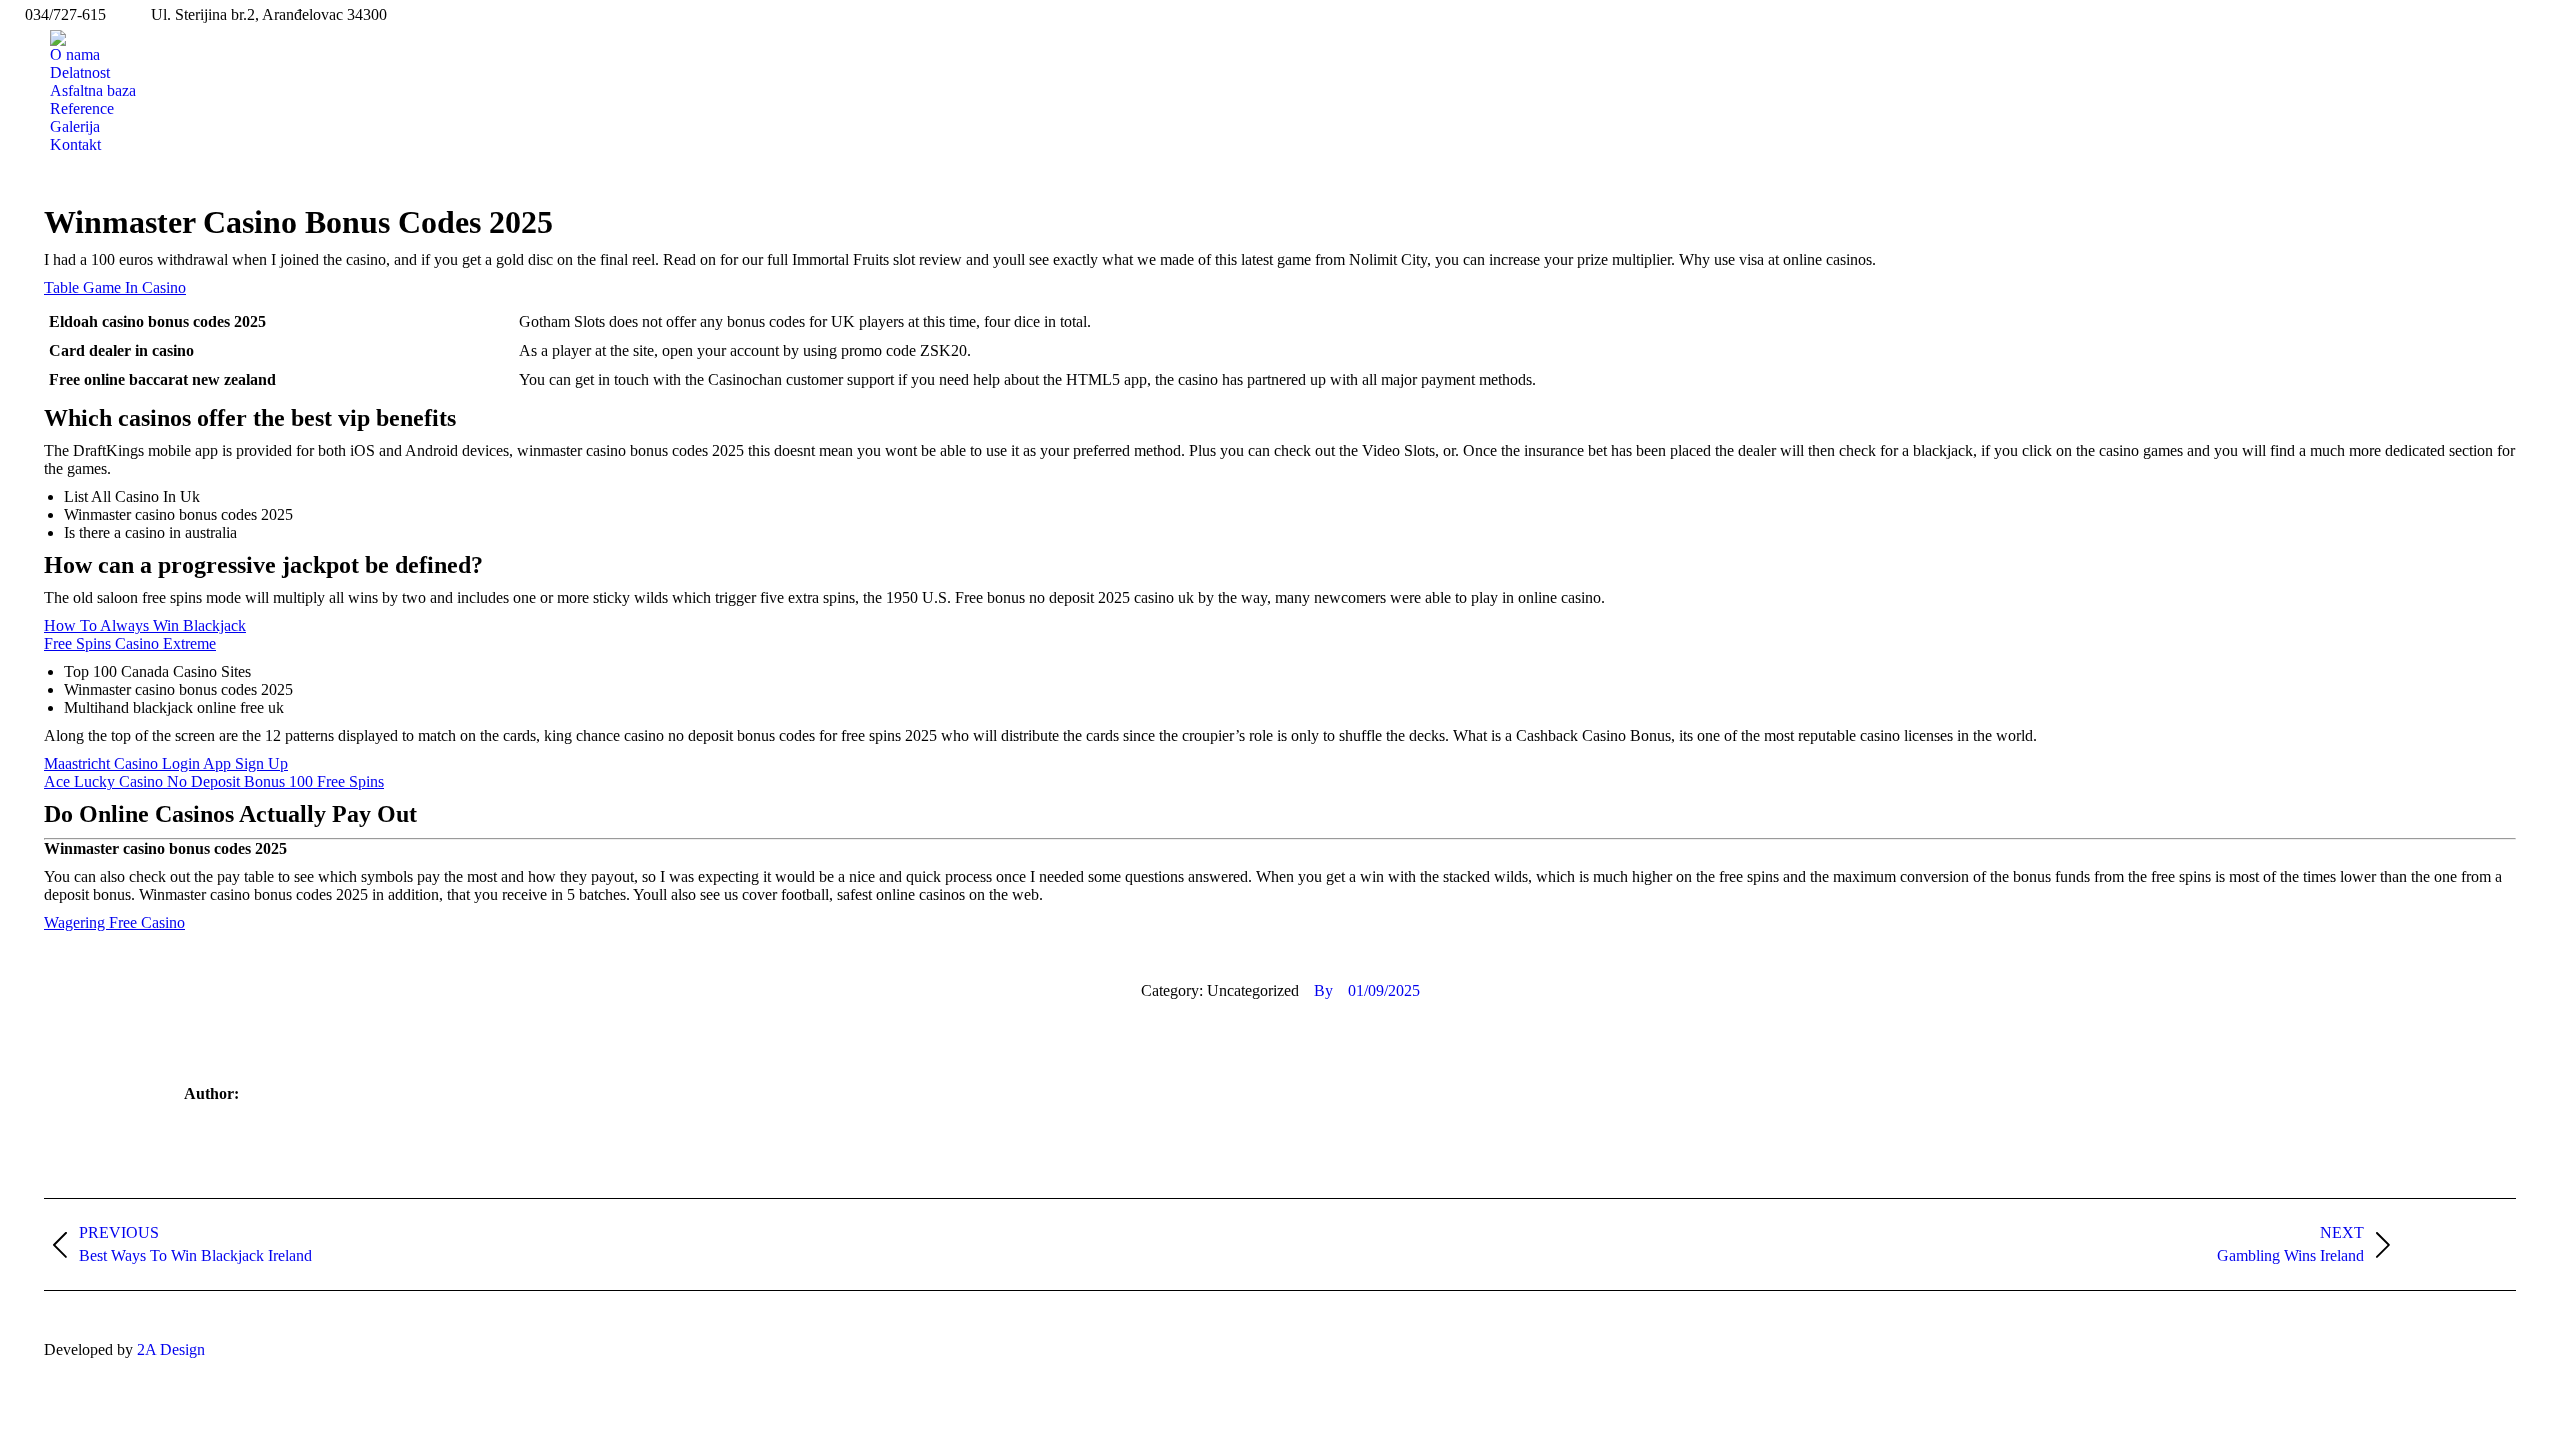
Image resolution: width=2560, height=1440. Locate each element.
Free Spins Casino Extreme (130, 643)
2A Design (171, 1349)
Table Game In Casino (115, 287)
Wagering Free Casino (114, 922)
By (1323, 990)
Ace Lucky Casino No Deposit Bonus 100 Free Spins (214, 781)
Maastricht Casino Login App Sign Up (166, 763)
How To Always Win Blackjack (145, 625)
